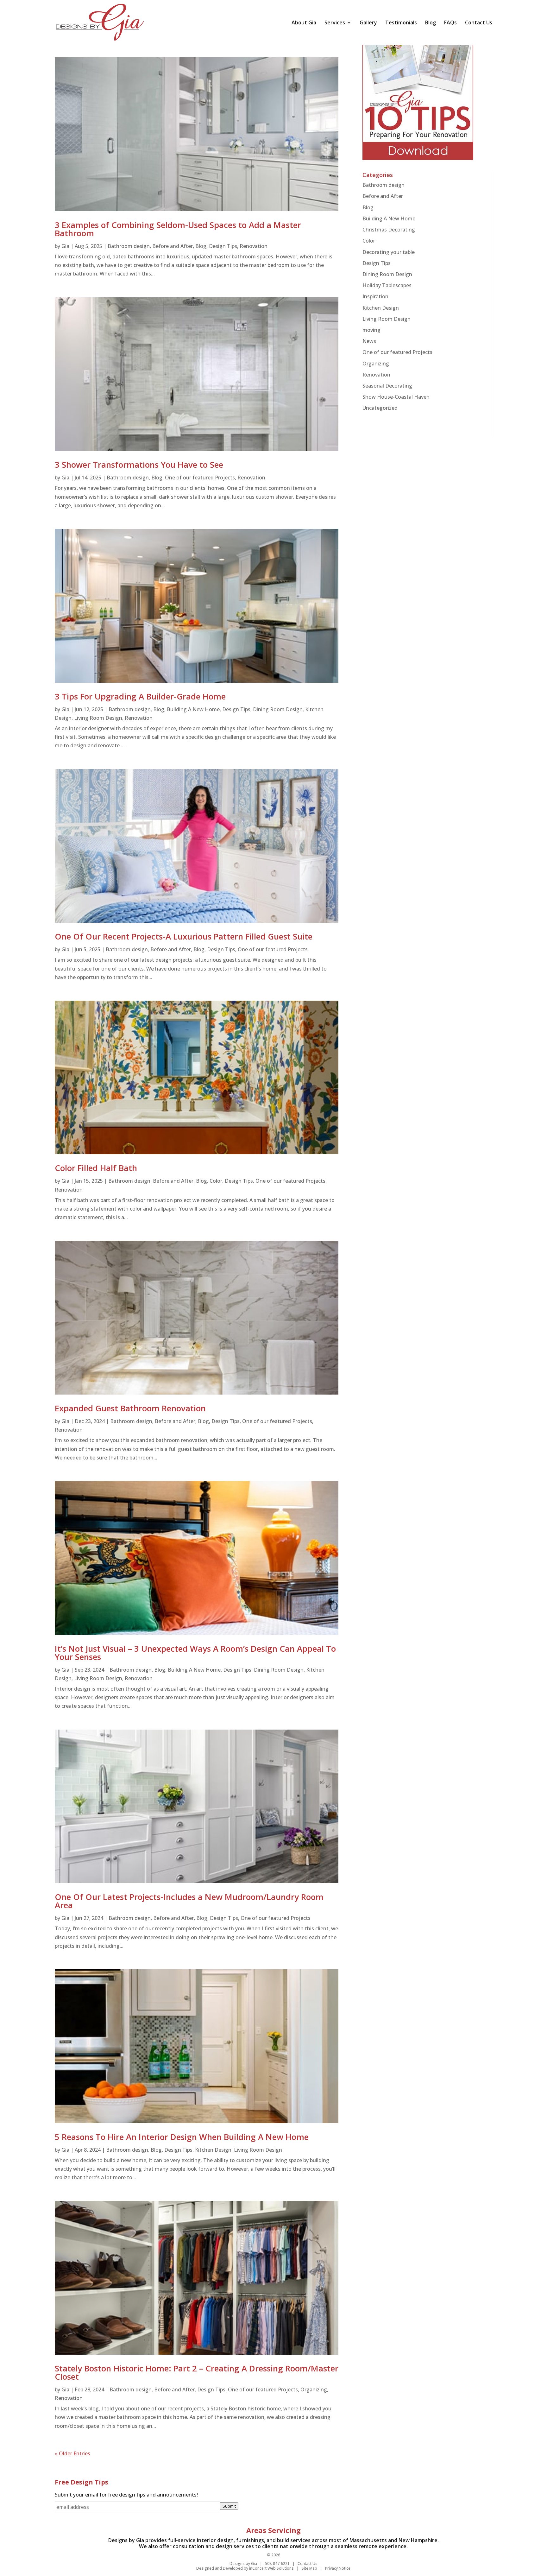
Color (216, 1181)
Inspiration (375, 296)
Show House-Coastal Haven (396, 397)
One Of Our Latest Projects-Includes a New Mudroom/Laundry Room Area (189, 1901)
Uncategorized (380, 408)
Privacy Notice (338, 2568)
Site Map (309, 2568)
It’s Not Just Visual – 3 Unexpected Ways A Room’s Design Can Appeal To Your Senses (195, 1653)
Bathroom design (129, 246)
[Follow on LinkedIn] (369, 2496)
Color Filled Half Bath (96, 1168)
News (369, 341)
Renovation (254, 246)
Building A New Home (193, 709)
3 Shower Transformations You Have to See (139, 465)
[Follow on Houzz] (396, 2496)
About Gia (304, 23)
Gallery (368, 23)
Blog (431, 23)
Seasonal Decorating (387, 386)
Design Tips (223, 246)
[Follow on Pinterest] (383, 2496)
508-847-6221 (277, 2563)
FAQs (450, 23)
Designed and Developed (220, 2568)
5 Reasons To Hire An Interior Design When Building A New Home (182, 2137)
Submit (229, 2506)
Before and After (173, 246)
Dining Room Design (278, 709)
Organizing (314, 2389)
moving (371, 330)
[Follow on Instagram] (423, 2496)
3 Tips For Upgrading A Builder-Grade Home (140, 696)
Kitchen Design (213, 2150)
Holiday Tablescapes (387, 285)
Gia (65, 246)
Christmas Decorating (389, 230)
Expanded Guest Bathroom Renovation (130, 1408)
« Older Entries (72, 2453)
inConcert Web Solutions (271, 2568)
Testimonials (401, 23)
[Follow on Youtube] (409, 2496)
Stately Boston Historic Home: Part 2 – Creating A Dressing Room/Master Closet (197, 2372)
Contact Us (479, 23)
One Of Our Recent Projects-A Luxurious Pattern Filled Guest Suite (184, 936)
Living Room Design (98, 718)
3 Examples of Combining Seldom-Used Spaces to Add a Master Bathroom (178, 229)
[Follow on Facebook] (355, 2496)
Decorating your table (389, 252)
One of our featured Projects (200, 478)
